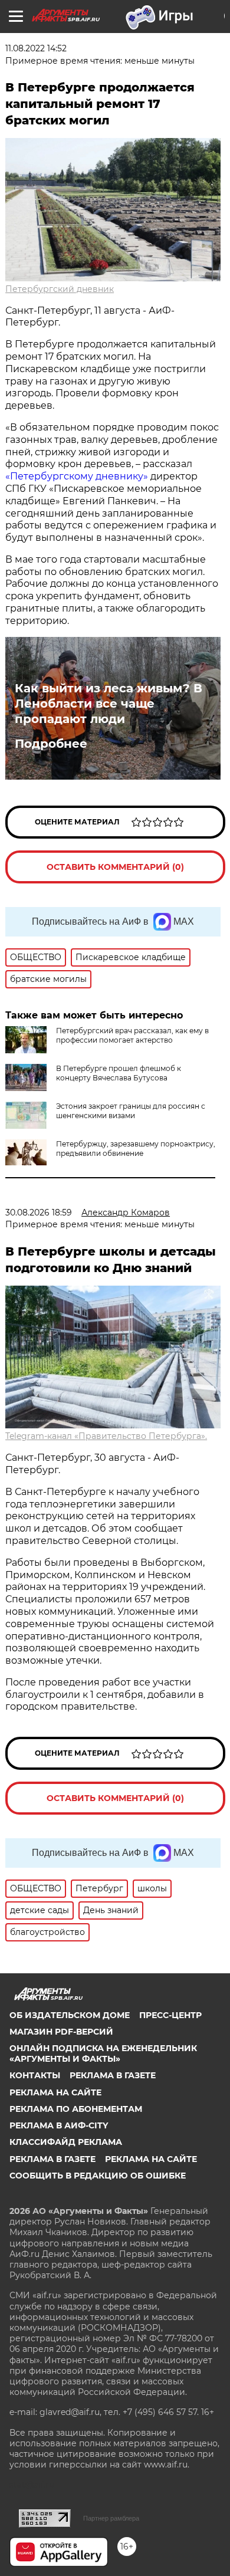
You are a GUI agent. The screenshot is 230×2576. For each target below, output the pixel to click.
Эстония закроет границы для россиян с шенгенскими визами (131, 1111)
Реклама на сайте (55, 2092)
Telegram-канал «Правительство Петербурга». (106, 1436)
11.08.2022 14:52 (36, 48)
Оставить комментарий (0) (115, 867)
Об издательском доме (70, 2015)
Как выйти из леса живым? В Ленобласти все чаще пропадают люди (109, 704)
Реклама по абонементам (76, 2109)
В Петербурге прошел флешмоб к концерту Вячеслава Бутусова (119, 1073)
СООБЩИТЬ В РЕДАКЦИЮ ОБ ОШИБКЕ (98, 2176)
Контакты (35, 2075)
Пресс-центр (170, 2015)
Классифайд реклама (66, 2142)
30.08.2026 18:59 (39, 1213)
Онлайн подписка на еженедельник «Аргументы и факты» (103, 2053)
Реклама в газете (113, 2075)
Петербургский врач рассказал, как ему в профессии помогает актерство (132, 1035)
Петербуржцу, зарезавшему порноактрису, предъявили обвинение (136, 1149)
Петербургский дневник (60, 289)
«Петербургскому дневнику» (77, 476)
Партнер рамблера (111, 2518)
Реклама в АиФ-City (59, 2125)
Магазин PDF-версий (61, 2032)
